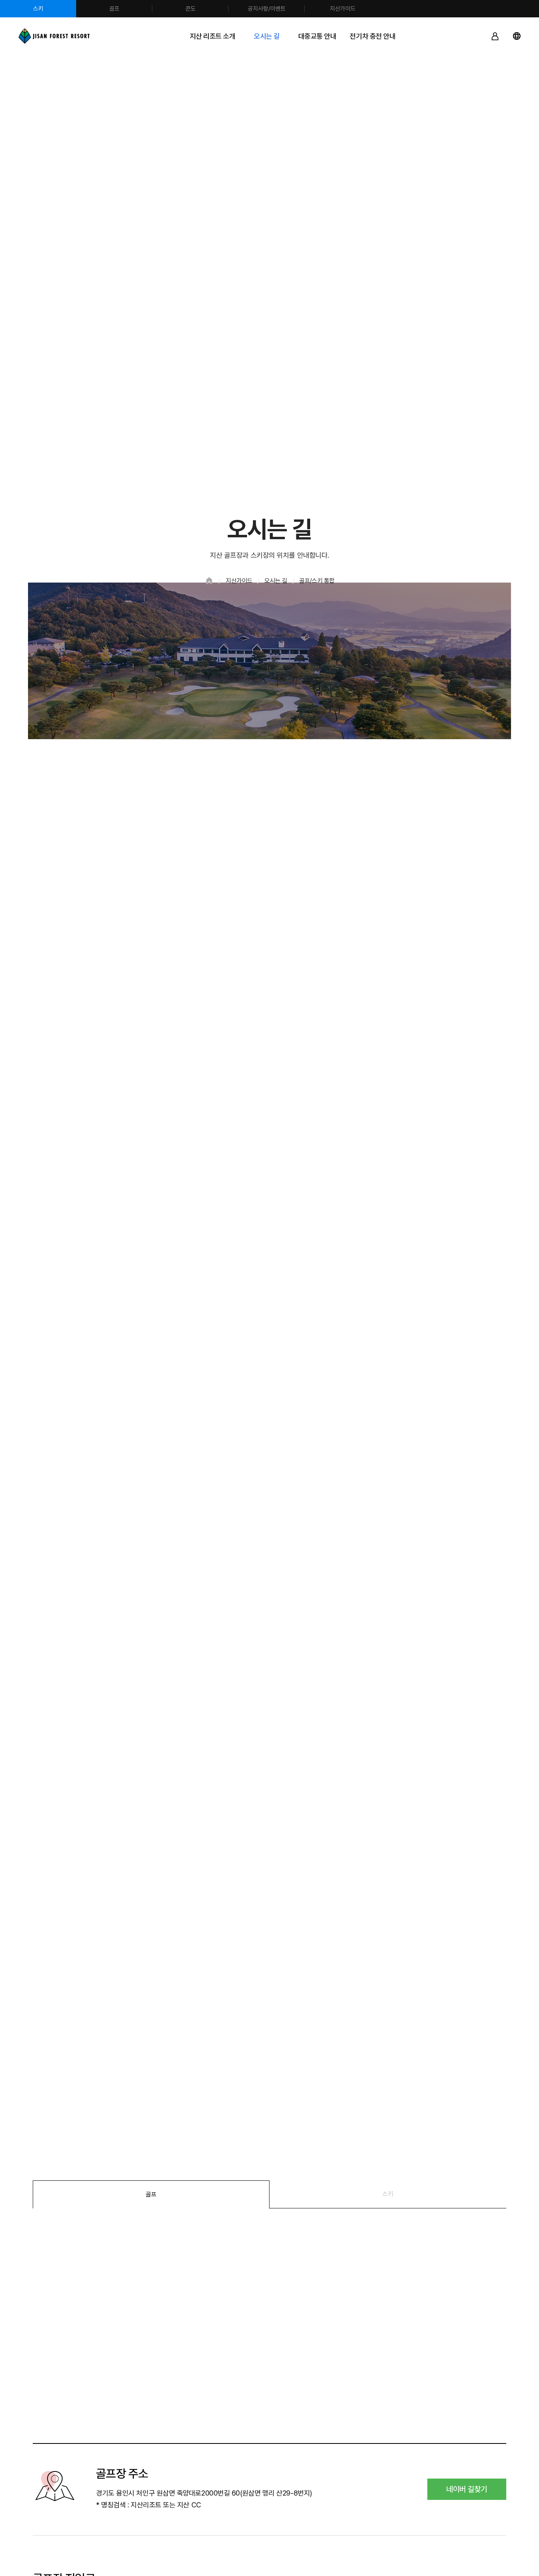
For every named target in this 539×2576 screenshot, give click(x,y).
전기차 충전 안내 (372, 36)
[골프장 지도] (269, 2326)
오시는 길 (267, 36)
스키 (38, 9)
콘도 (191, 9)
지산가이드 (343, 9)
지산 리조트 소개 (213, 36)
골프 (114, 9)
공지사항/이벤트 (267, 9)
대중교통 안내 (317, 36)
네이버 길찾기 (467, 2489)
